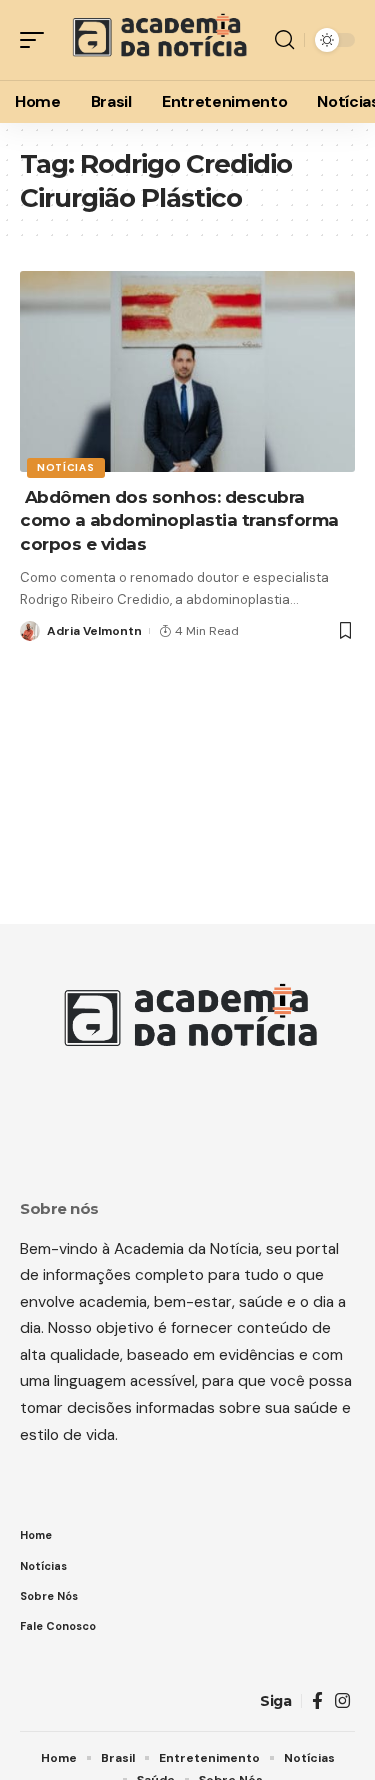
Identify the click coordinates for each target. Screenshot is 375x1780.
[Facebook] (317, 1701)
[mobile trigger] (37, 40)
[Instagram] (342, 1701)
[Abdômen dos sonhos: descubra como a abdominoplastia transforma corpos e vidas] (187, 371)
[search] (284, 40)
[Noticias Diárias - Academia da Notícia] (157, 40)
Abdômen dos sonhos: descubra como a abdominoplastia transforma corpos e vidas (179, 521)
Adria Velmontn (94, 631)
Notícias (66, 467)
